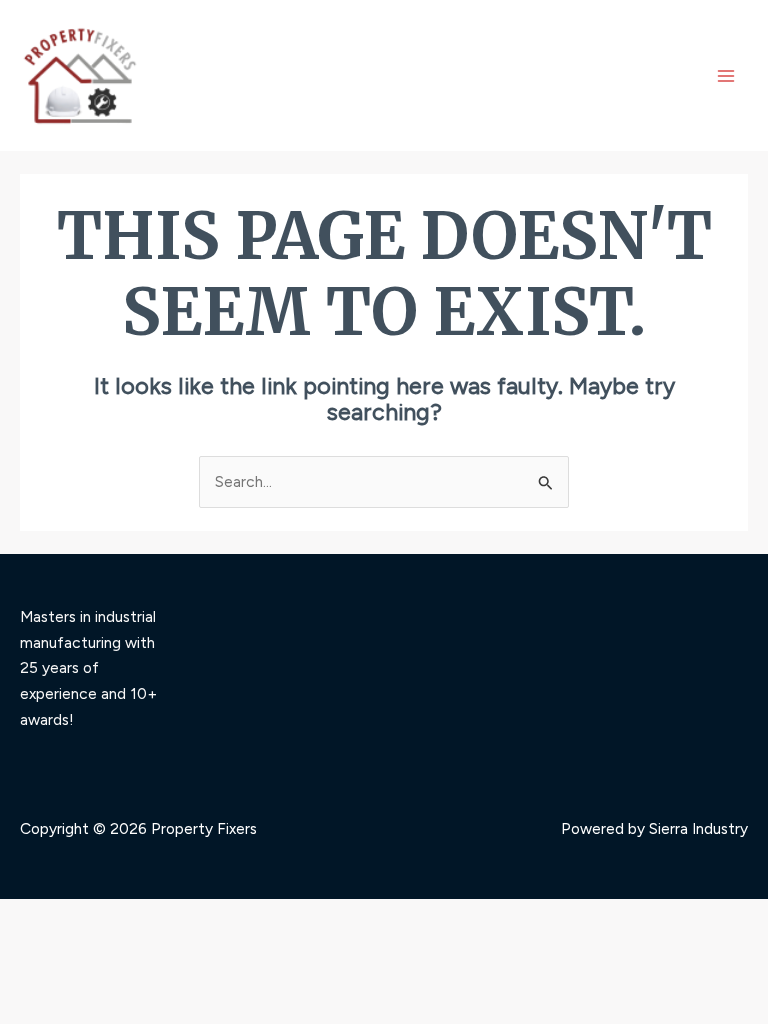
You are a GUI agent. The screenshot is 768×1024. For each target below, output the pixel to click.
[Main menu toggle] (726, 75)
